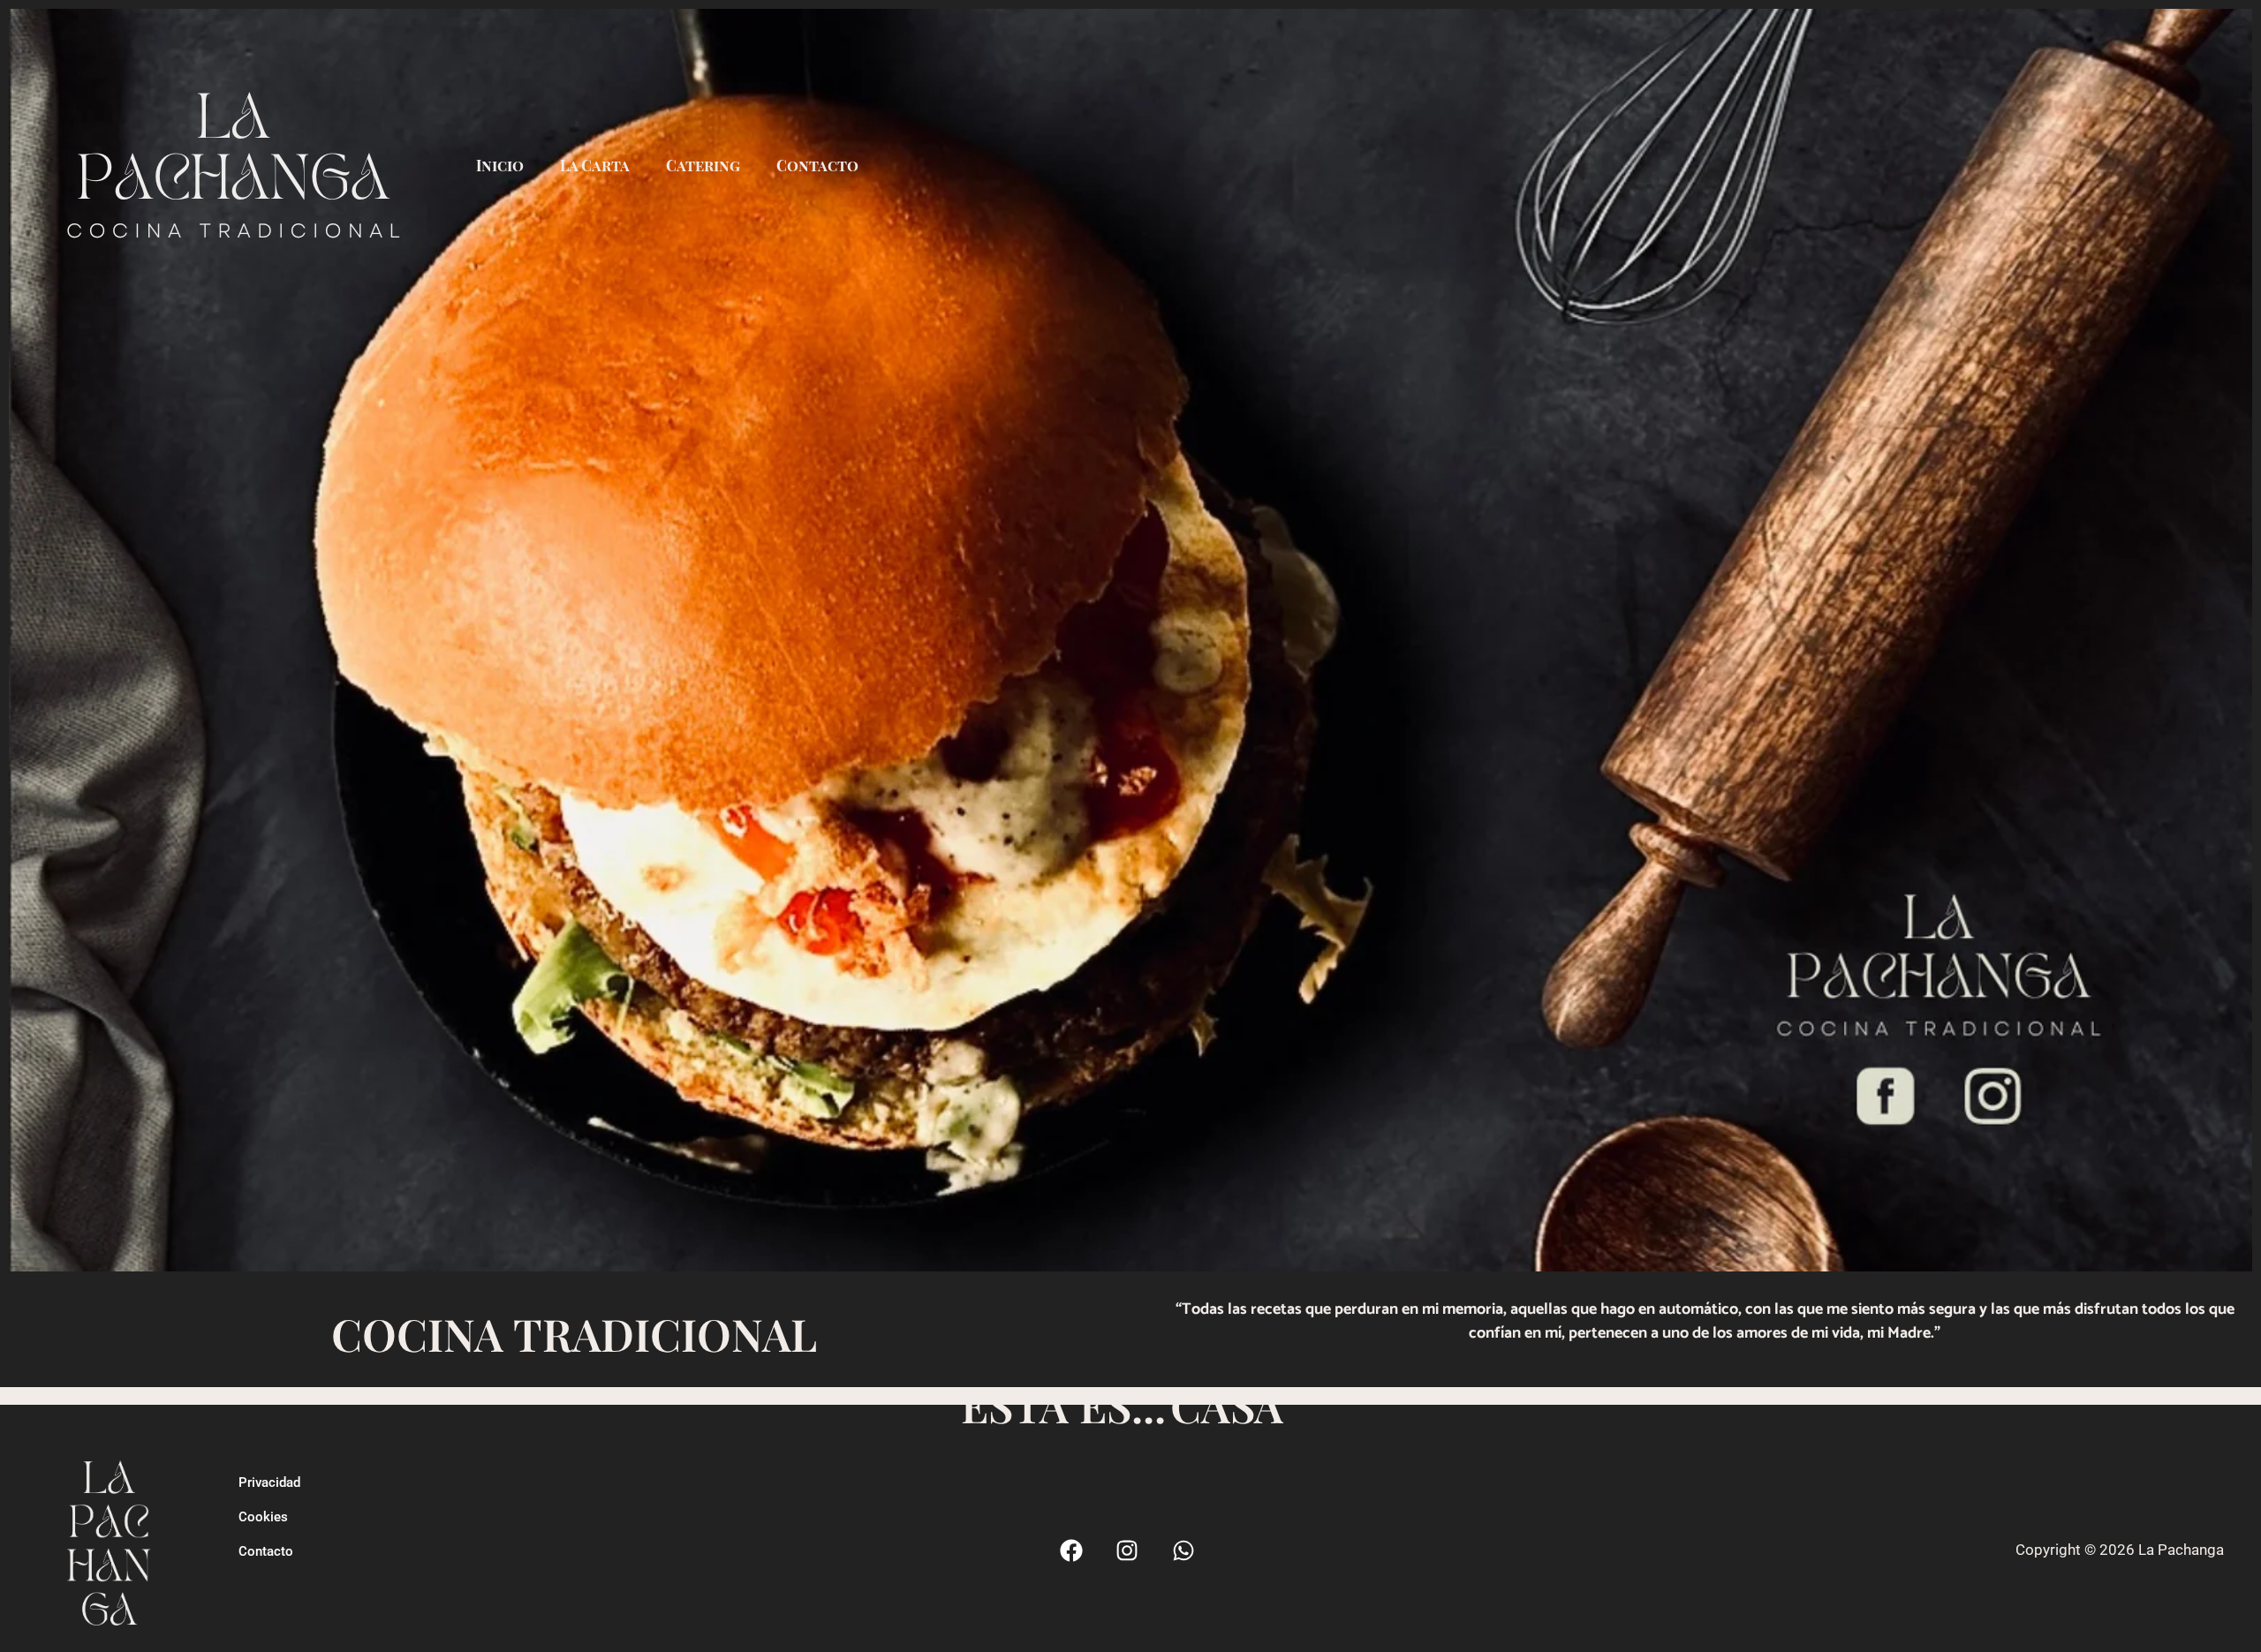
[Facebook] (1071, 1550)
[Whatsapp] (1184, 1550)
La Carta (595, 165)
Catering (703, 165)
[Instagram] (1127, 1550)
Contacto (817, 165)
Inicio (500, 165)
